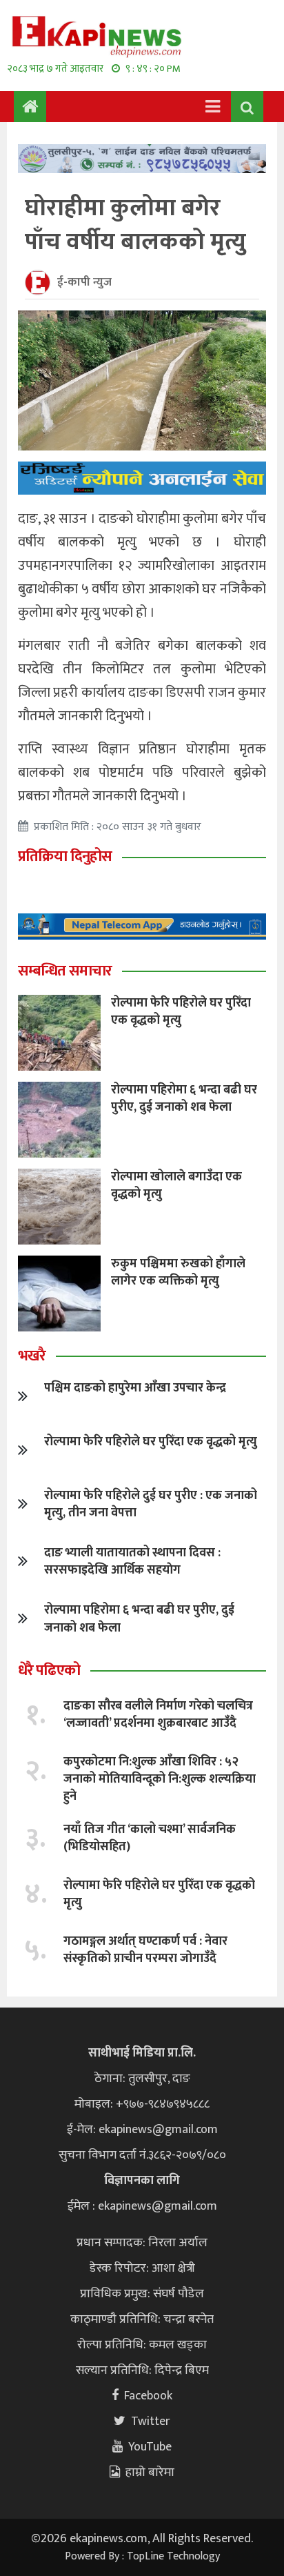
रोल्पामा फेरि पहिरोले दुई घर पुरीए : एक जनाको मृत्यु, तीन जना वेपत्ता (151, 1504)
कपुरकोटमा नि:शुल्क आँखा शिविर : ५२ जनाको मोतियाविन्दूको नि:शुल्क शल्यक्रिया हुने (160, 1779)
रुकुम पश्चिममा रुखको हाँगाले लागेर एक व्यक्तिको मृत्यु (178, 1272)
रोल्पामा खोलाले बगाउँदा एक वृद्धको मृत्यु (176, 1186)
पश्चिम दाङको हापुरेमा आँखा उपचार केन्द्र (135, 1388)
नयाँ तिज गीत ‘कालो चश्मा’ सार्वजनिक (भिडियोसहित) (150, 1838)
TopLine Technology (173, 2556)
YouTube (150, 2447)
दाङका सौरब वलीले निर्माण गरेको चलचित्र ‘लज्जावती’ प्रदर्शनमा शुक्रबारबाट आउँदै (158, 1715)
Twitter (151, 2421)
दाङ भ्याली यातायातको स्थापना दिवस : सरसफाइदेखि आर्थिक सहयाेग (132, 1562)
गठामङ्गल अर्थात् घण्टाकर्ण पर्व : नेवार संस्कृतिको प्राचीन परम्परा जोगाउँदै (145, 1950)
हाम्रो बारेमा (150, 2473)
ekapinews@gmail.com (158, 2130)
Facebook (148, 2396)
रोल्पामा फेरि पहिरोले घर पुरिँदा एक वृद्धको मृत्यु (181, 1012)
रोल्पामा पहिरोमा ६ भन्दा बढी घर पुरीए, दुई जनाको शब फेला (184, 1099)
